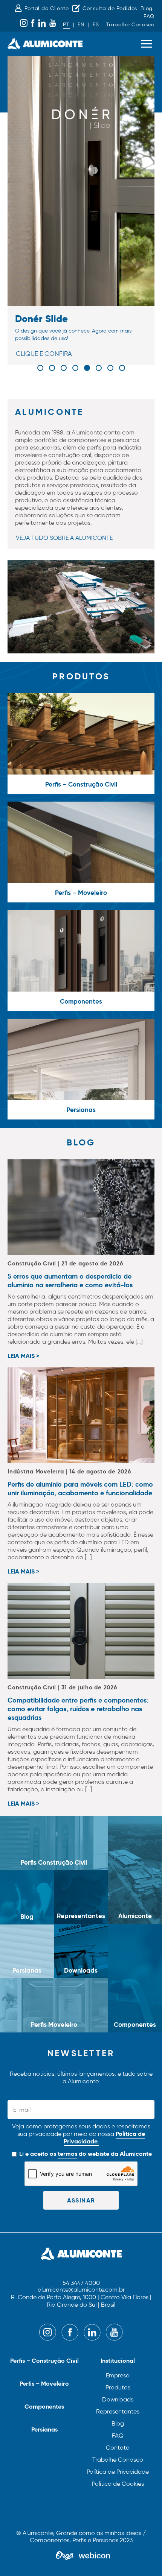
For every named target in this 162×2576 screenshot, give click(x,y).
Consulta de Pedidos (110, 8)
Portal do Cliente (47, 8)
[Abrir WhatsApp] (143, 2557)
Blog (147, 8)
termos (67, 2154)
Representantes (118, 2411)
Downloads (118, 2399)
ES (96, 25)
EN (81, 25)
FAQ (149, 16)
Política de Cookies (118, 2484)
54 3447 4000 (81, 2283)
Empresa (118, 2375)
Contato (118, 2448)
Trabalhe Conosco (130, 25)
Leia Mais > (23, 1356)
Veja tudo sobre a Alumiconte (64, 538)
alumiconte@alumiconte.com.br (81, 2290)
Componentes (44, 2407)
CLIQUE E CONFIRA (44, 354)
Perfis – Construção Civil (44, 2361)
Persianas (44, 2429)
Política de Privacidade (118, 2472)
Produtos (118, 2387)
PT (66, 25)
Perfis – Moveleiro (44, 2384)
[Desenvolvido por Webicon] (94, 2556)
